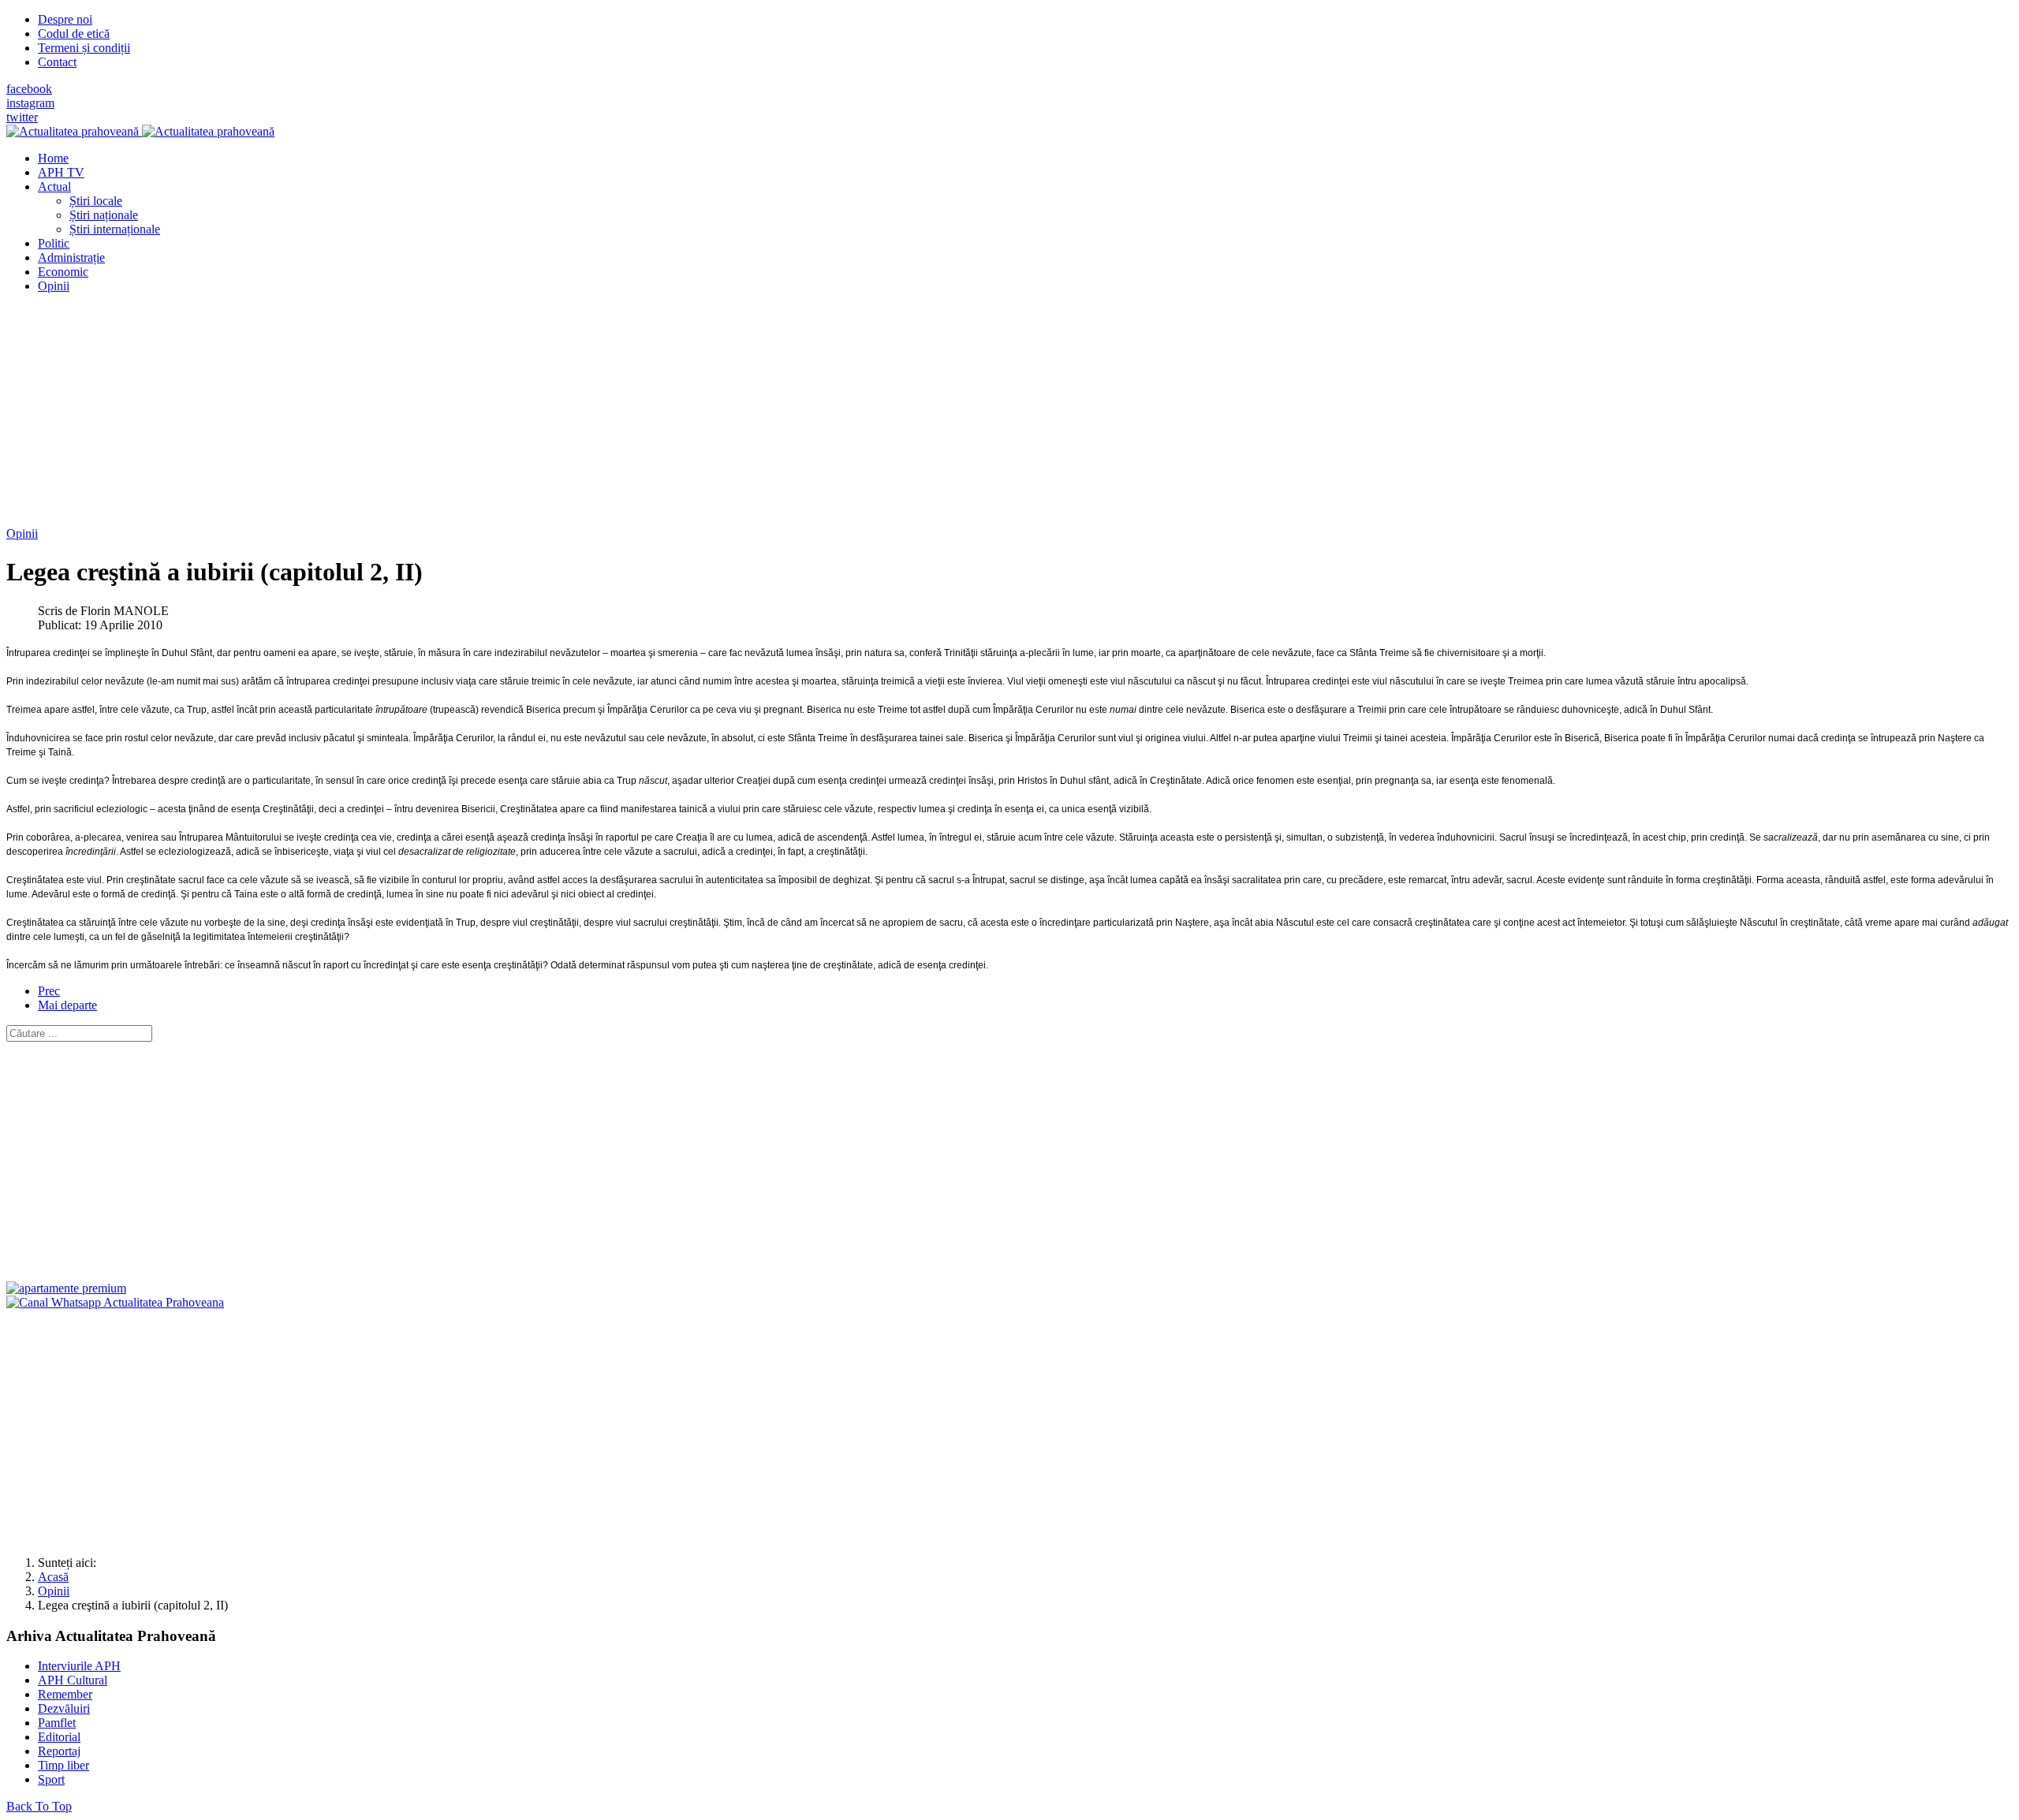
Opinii (22, 533)
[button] (54, 186)
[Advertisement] (480, 416)
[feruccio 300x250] (66, 1288)
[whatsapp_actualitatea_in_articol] (115, 1302)
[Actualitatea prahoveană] (140, 131)
